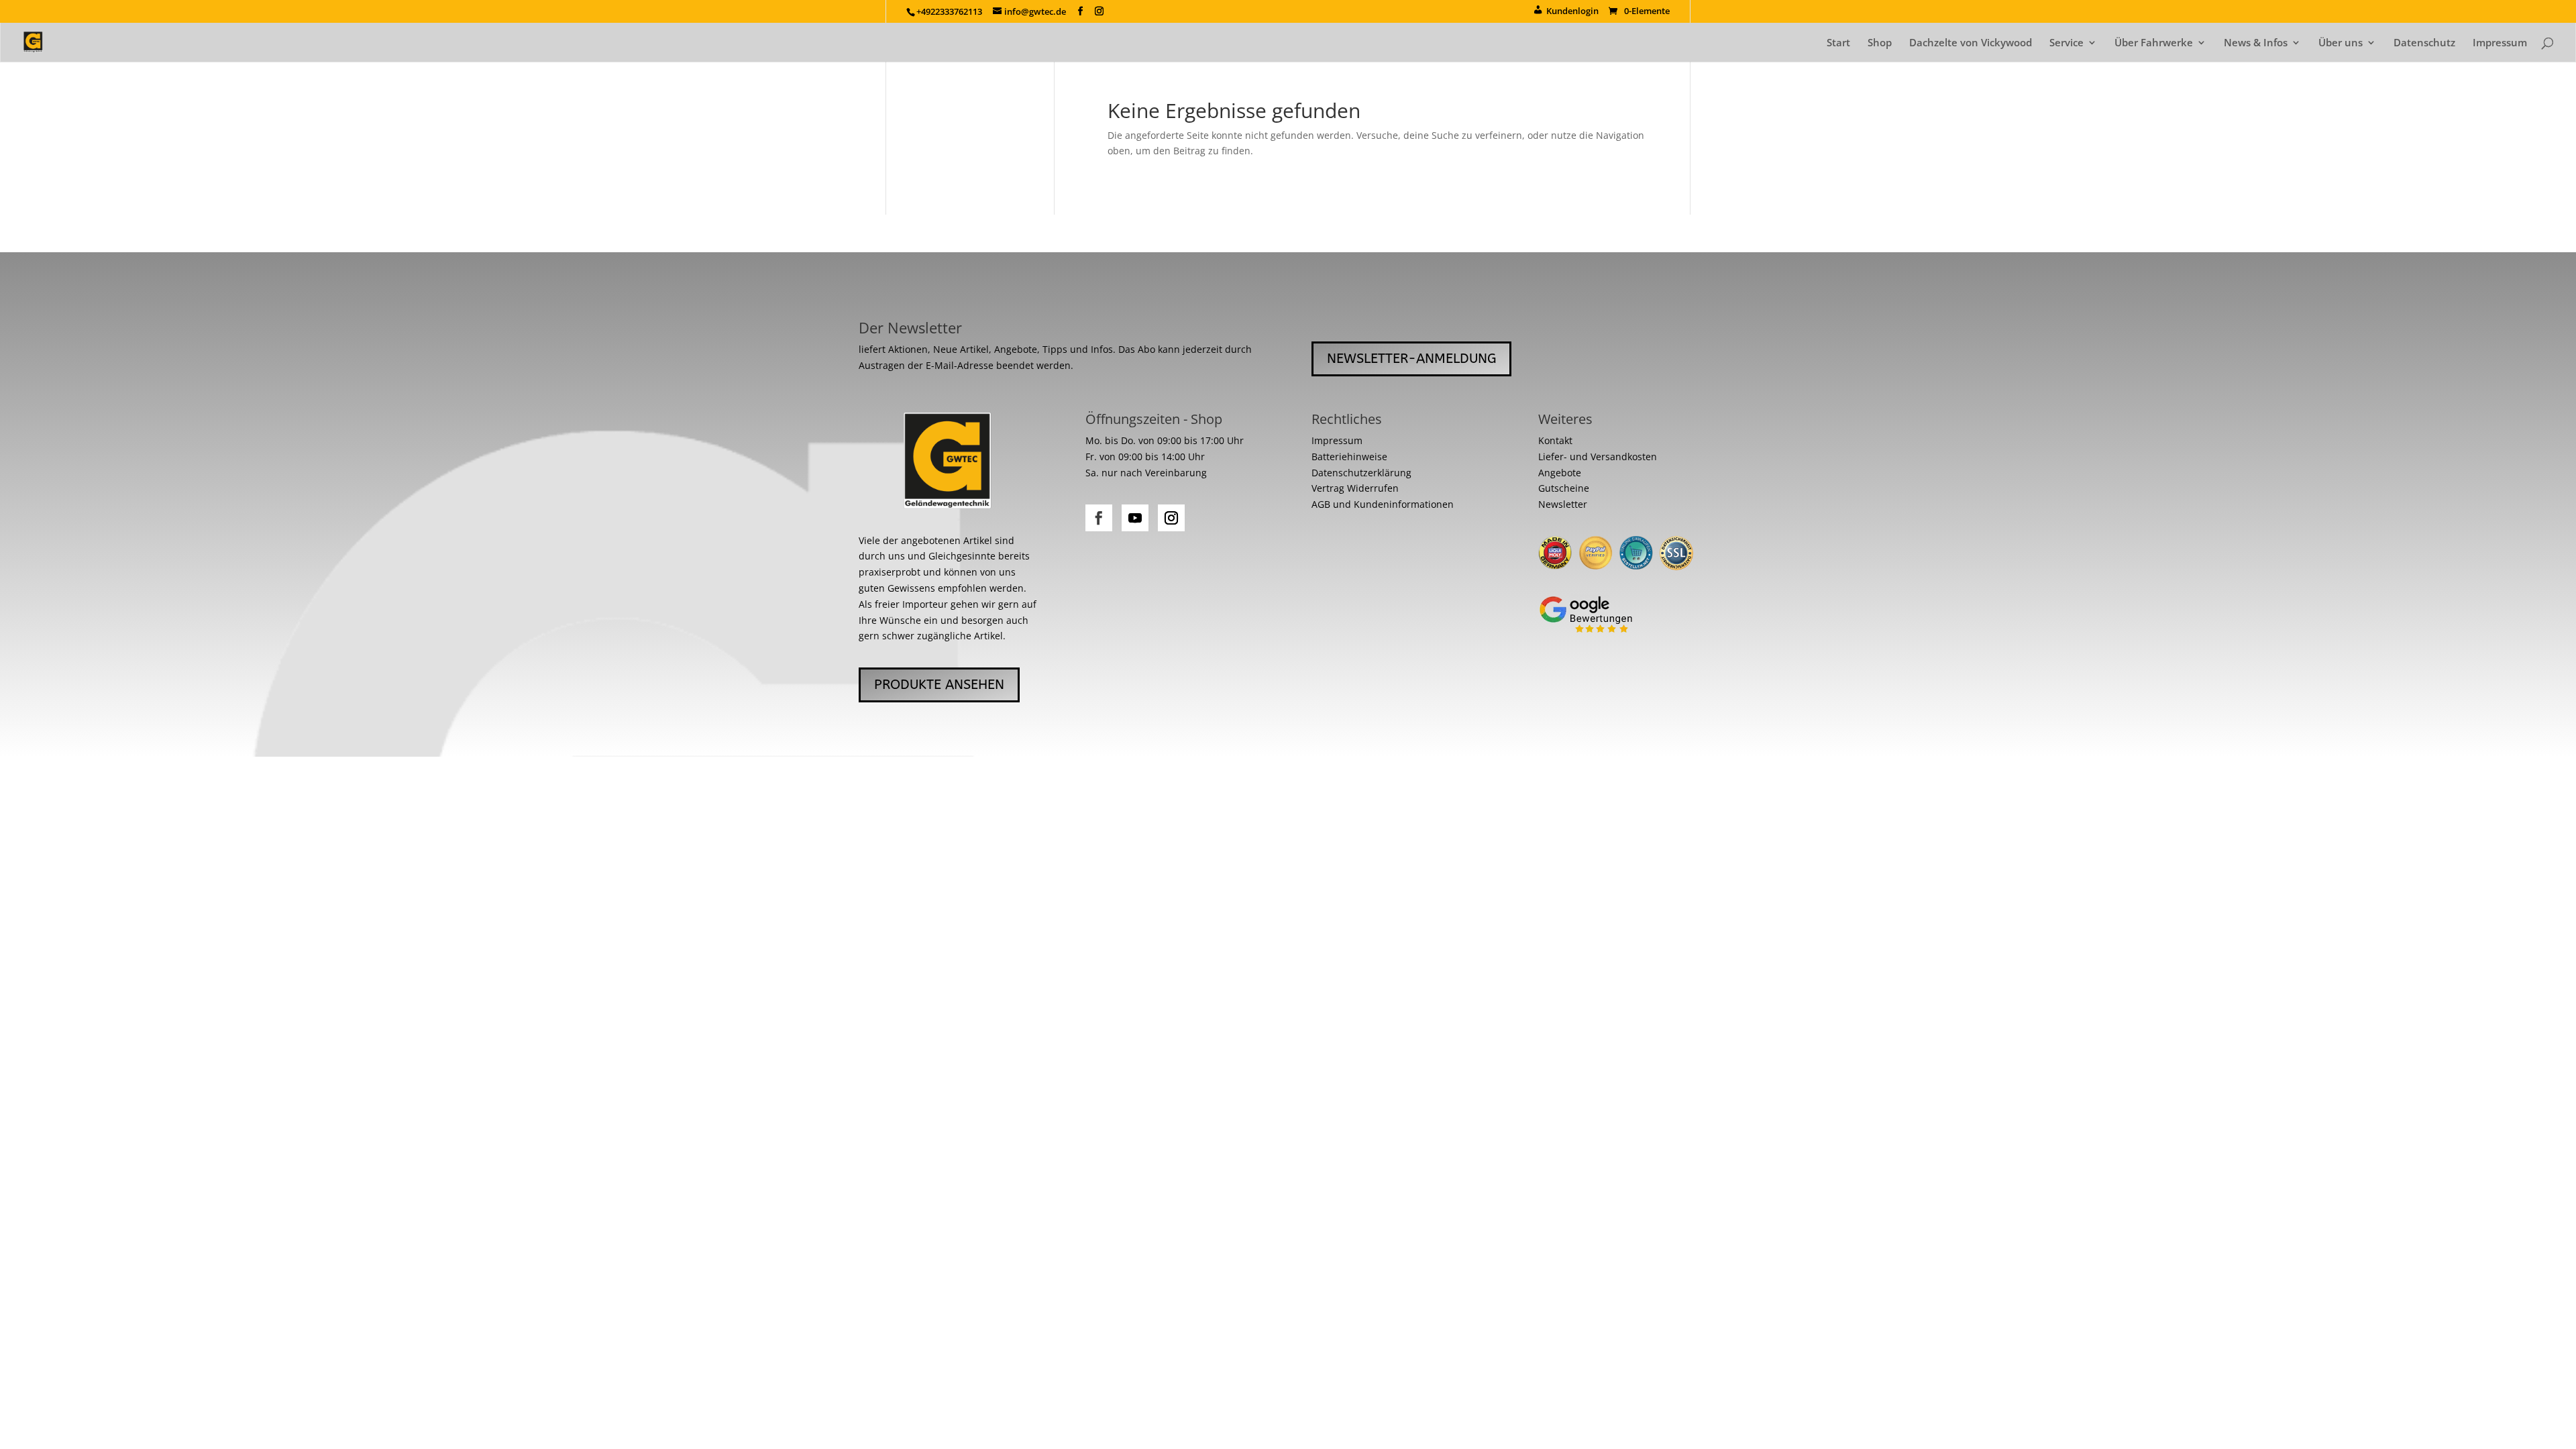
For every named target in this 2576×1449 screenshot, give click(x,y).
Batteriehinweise (1349, 457)
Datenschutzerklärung (1361, 473)
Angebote (1560, 473)
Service (2067, 43)
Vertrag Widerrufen (1355, 488)
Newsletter (1563, 504)
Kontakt (1555, 440)
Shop (1880, 43)
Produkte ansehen (939, 685)
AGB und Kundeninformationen (1383, 504)
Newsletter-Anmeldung (1411, 359)
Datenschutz (2424, 43)
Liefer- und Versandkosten (1598, 457)
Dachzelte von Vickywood (1971, 43)
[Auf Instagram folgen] (1171, 518)
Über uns (2341, 43)
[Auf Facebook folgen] (1099, 518)
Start (1838, 43)
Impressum (2500, 43)
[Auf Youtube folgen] (1135, 518)
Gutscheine (1564, 488)
